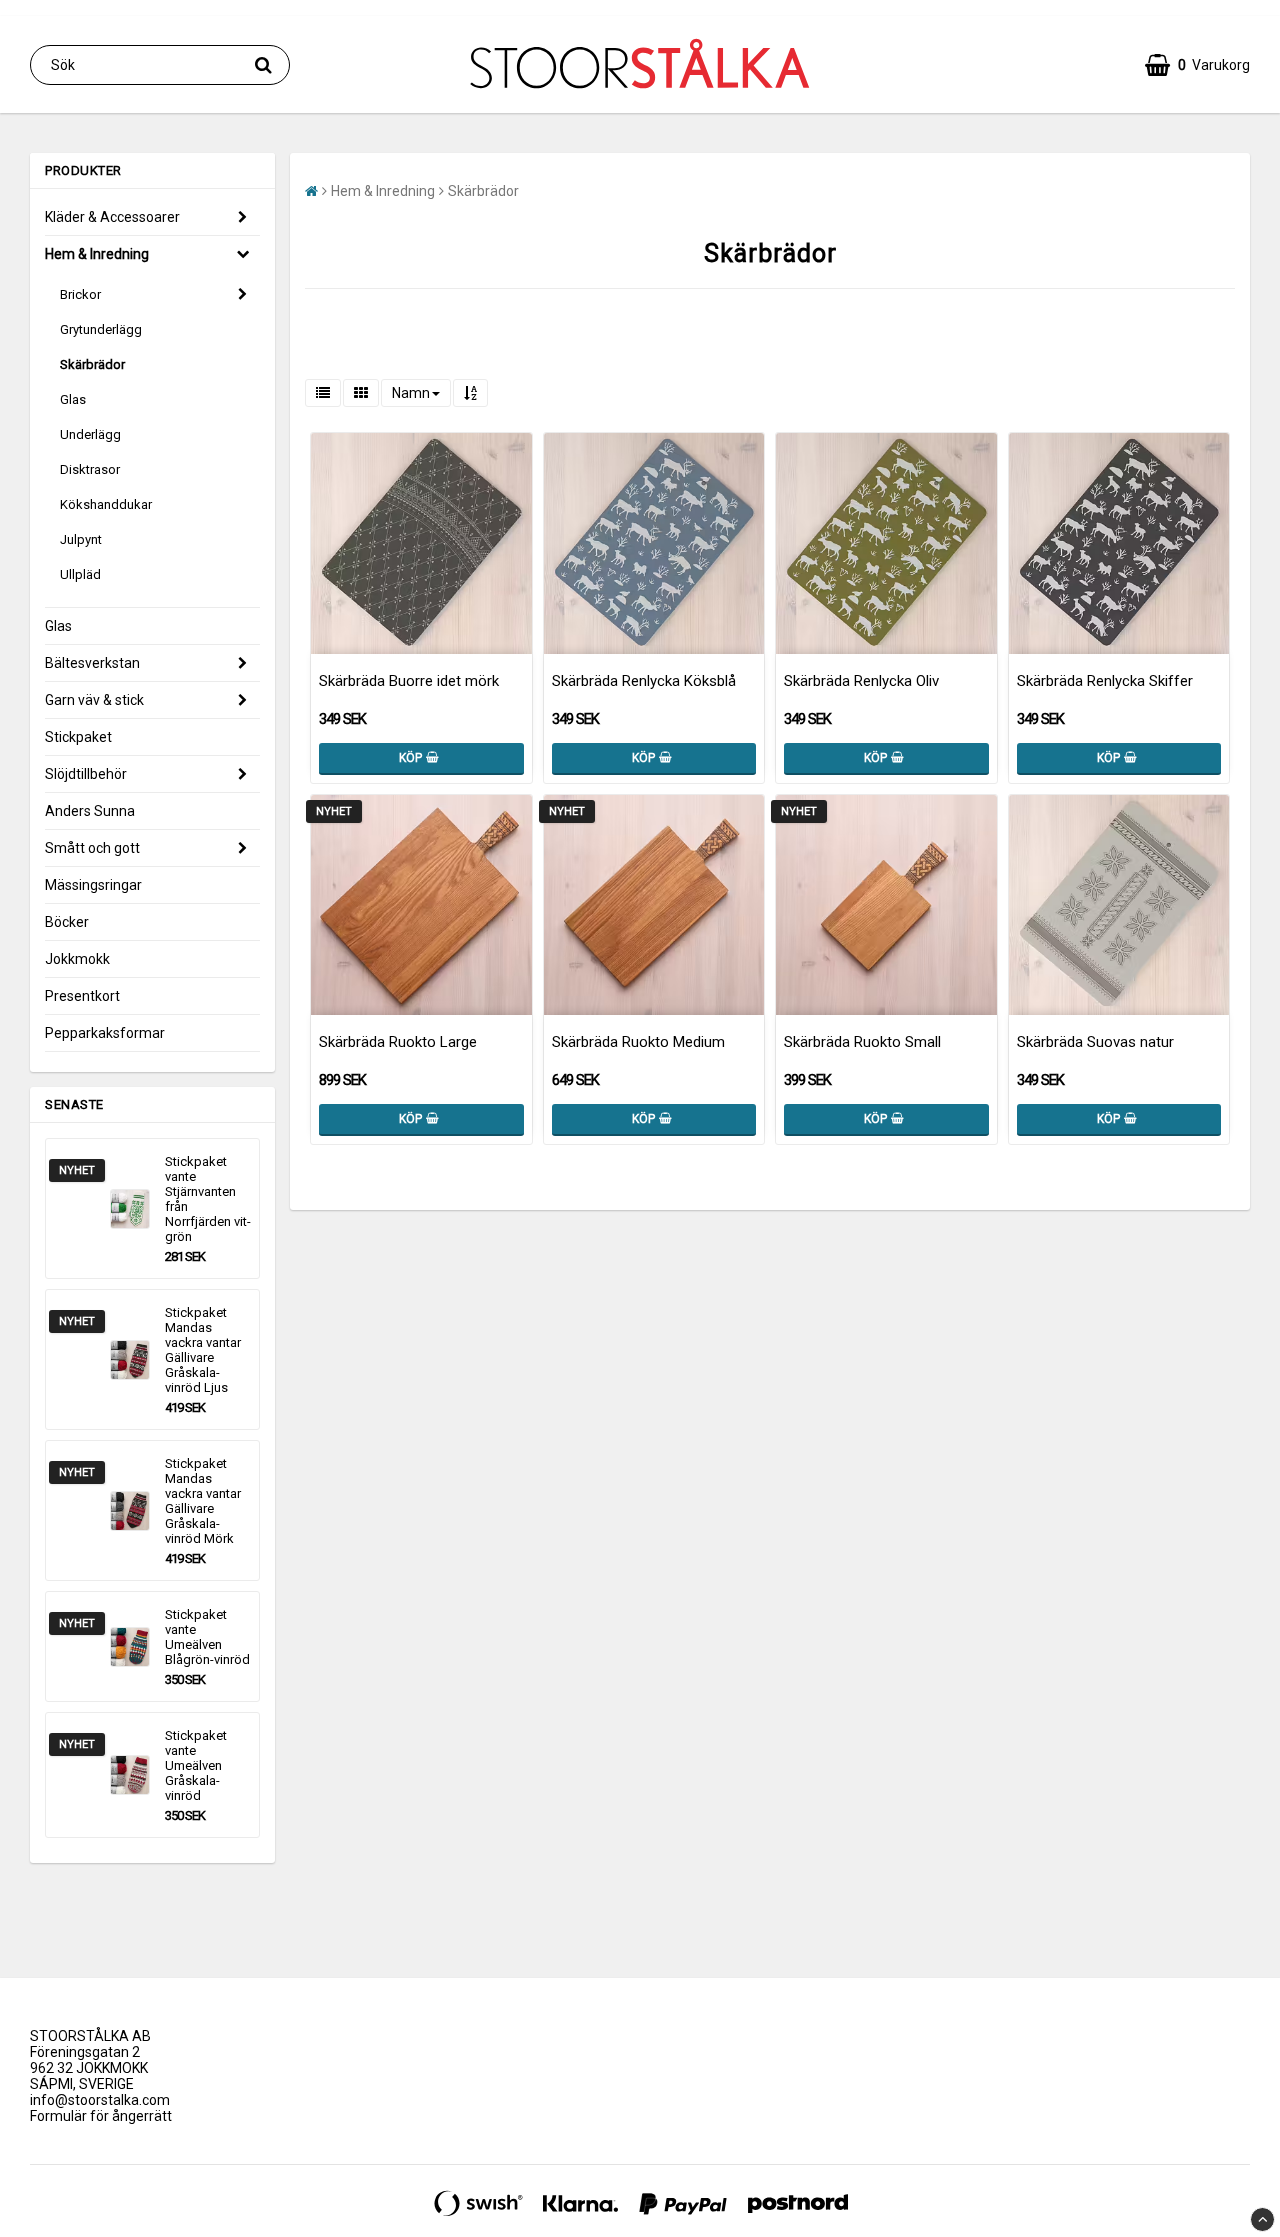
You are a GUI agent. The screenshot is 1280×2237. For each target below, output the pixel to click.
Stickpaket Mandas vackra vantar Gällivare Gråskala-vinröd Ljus (203, 1350)
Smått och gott (92, 848)
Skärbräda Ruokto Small (862, 1042)
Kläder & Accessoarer (112, 217)
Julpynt (81, 539)
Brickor (80, 294)
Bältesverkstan (92, 663)
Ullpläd (80, 574)
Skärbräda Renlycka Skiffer (1105, 681)
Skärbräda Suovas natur (1095, 1042)
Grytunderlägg (101, 329)
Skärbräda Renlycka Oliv (861, 681)
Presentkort (82, 996)
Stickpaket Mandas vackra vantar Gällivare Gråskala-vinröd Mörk (203, 1501)
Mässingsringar (93, 885)
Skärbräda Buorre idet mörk (409, 681)
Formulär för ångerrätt (101, 2116)
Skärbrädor (92, 364)
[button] (1197, 65)
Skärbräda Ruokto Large (398, 1042)
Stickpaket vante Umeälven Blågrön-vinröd (207, 1637)
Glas (73, 399)
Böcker (67, 922)
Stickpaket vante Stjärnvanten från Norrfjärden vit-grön (208, 1199)
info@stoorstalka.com (100, 2100)
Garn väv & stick (94, 700)
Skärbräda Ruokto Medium (638, 1042)
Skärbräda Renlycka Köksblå (644, 681)
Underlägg (90, 434)
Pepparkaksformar (105, 1033)
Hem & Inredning (97, 254)
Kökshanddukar (106, 504)
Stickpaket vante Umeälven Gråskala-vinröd (196, 1765)
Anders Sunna (90, 811)
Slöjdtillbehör (86, 774)
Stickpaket (78, 737)
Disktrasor (90, 469)
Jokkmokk (77, 959)
